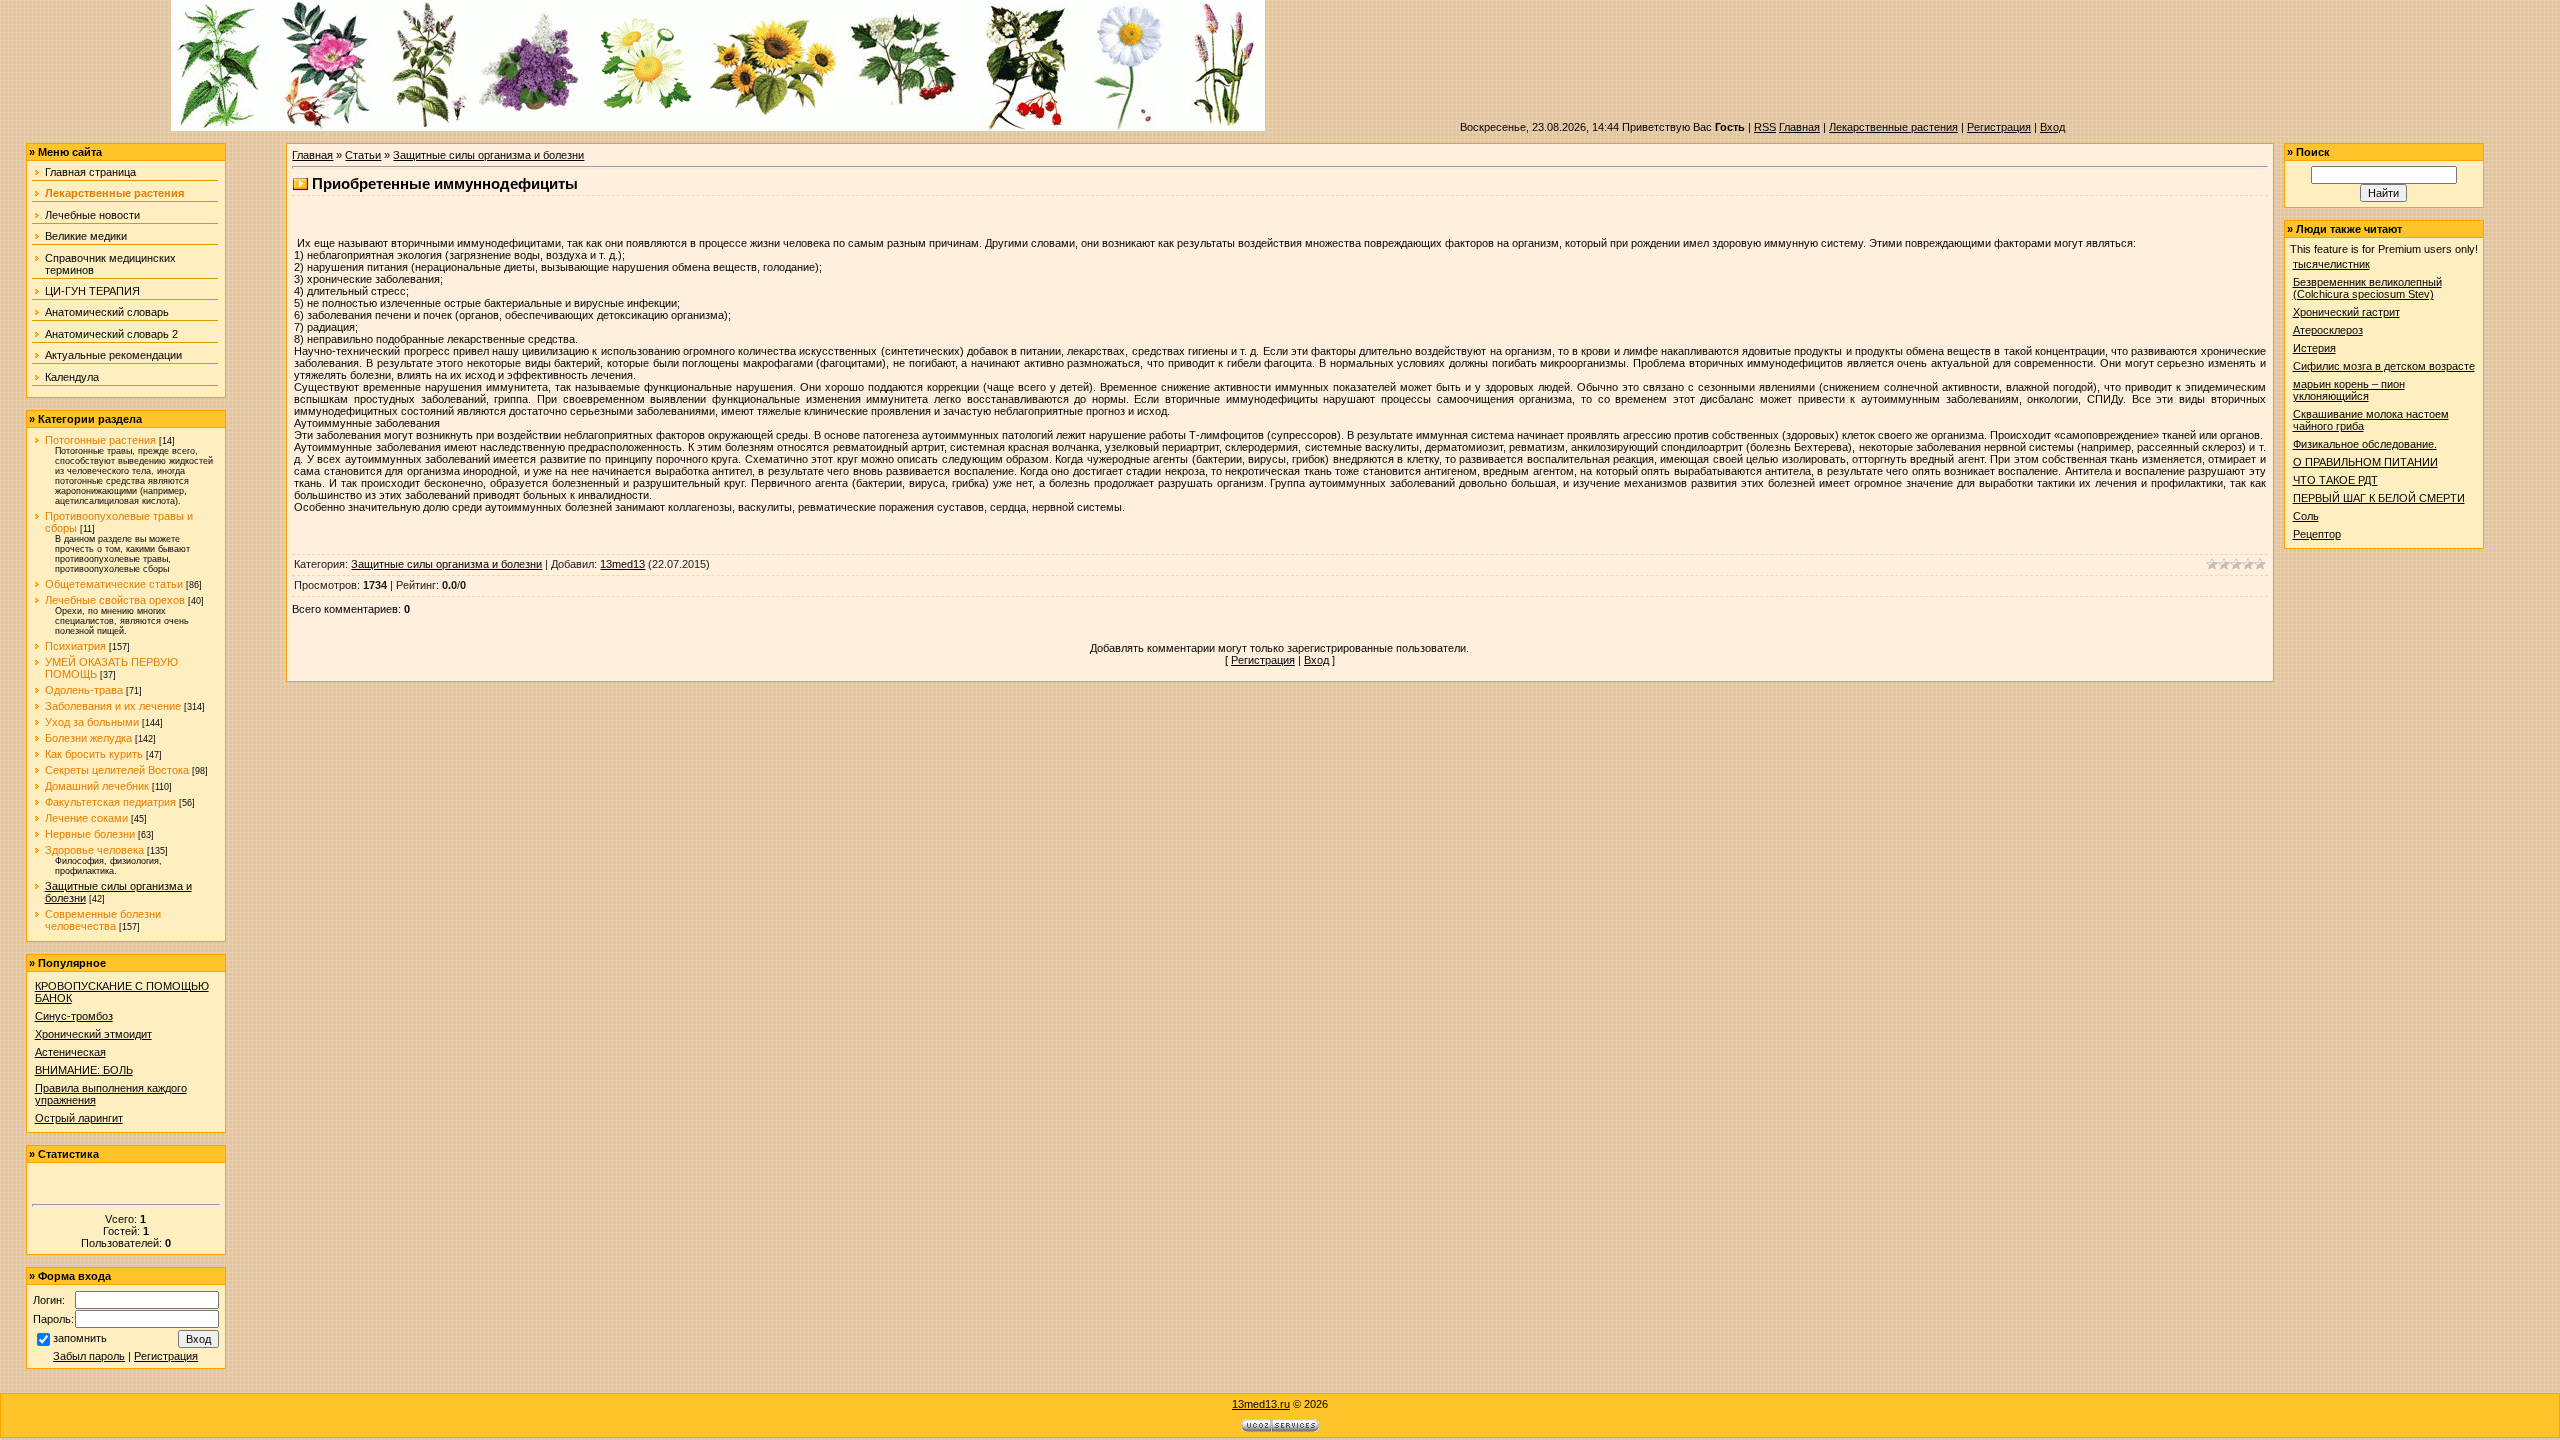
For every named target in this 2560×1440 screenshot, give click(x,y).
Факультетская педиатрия (110, 802)
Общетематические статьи (114, 584)
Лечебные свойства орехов (115, 600)
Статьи (363, 155)
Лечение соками (86, 818)
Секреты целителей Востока (117, 770)
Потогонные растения (100, 440)
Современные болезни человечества (103, 920)
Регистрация (1999, 127)
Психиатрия (75, 646)
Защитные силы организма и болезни (488, 155)
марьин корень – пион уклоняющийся (2349, 390)
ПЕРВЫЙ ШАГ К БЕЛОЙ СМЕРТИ (2379, 498)
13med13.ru (1261, 1404)
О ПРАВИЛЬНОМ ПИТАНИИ (2365, 462)
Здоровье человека (94, 850)
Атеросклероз (2328, 330)
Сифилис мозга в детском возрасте (2384, 366)
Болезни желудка (88, 738)
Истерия (2314, 348)
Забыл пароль (89, 1356)
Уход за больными (92, 722)
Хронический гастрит (2346, 312)
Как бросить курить (94, 754)
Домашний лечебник (97, 786)
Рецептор (2317, 534)
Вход (2052, 127)
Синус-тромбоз (74, 1016)
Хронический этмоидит (93, 1034)
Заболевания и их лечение (113, 706)
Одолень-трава (84, 690)
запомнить (80, 1338)
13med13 (622, 564)
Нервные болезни (90, 834)
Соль (2306, 516)
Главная (1799, 127)
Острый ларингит (79, 1118)
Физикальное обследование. (2365, 444)
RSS (1765, 127)
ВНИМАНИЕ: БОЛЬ (84, 1070)
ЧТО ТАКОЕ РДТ (2335, 480)
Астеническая (70, 1052)
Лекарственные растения (1893, 127)
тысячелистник (2331, 264)
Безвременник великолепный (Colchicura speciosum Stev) (2367, 288)
